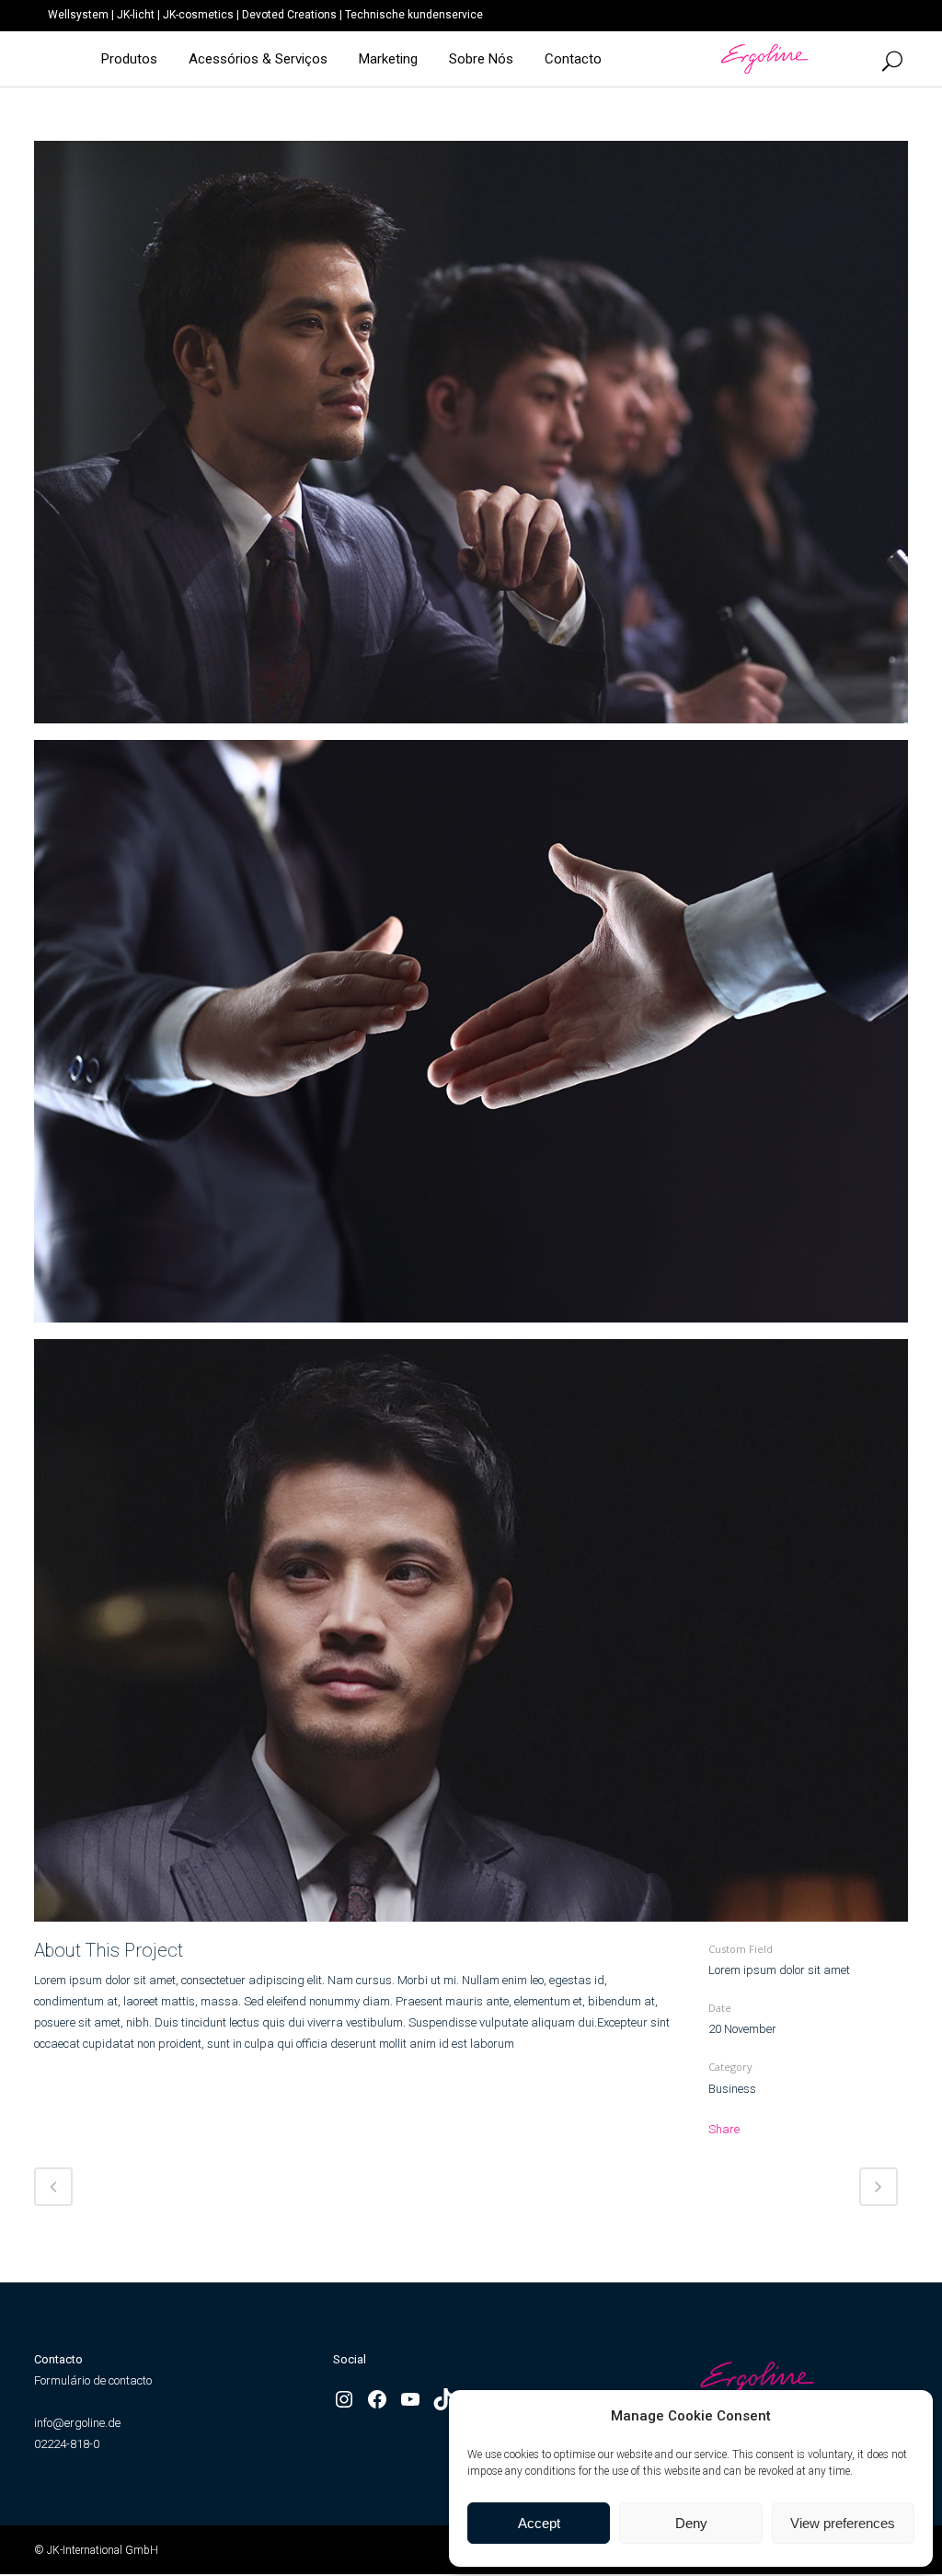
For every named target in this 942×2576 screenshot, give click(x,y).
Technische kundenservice (414, 15)
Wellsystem (78, 15)
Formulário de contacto (93, 2380)
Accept (539, 2523)
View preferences (843, 2523)
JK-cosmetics (198, 15)
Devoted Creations (289, 15)
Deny (691, 2523)
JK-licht (136, 15)
